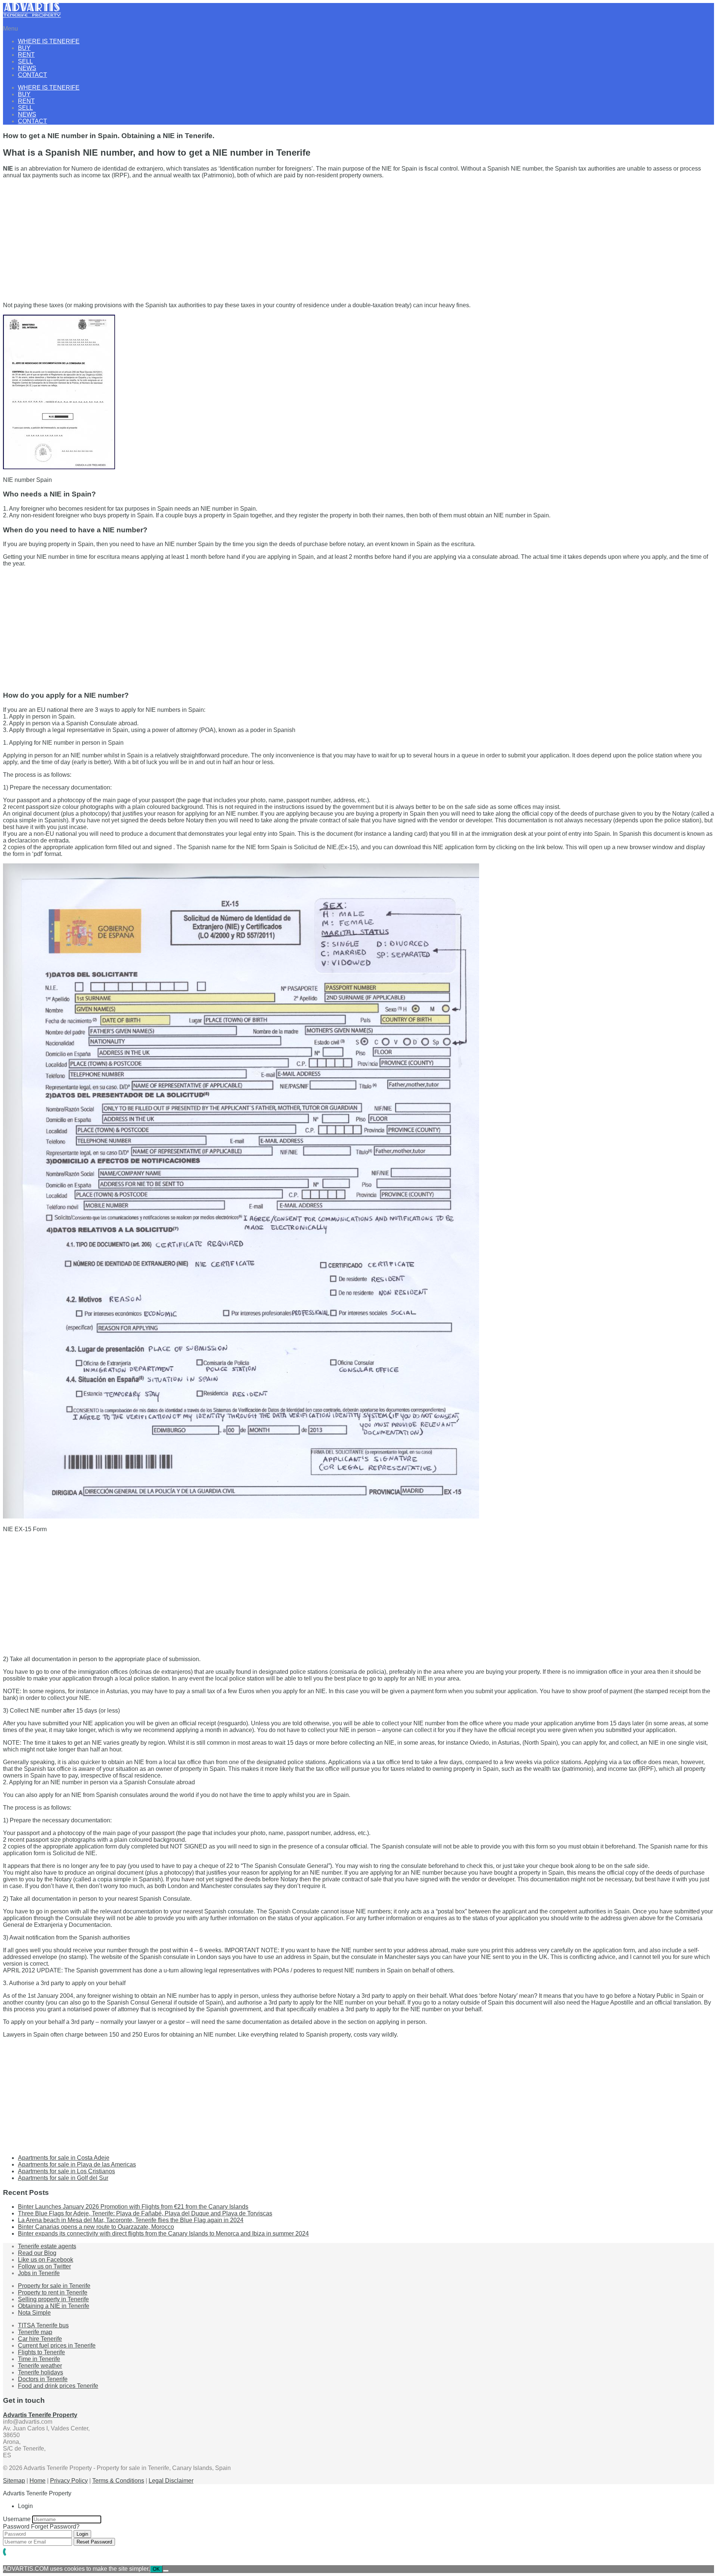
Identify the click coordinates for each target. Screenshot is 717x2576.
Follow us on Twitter (44, 2266)
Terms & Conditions (118, 2481)
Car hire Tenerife (40, 2339)
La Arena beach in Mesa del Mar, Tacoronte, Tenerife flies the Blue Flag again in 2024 (131, 2220)
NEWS (27, 68)
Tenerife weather (40, 2366)
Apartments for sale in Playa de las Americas (77, 2164)
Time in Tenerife (39, 2359)
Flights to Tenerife (41, 2352)
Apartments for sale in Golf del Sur (63, 2178)
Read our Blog (37, 2253)
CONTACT (32, 75)
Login (82, 2534)
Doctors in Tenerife (43, 2379)
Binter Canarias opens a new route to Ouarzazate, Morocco (96, 2227)
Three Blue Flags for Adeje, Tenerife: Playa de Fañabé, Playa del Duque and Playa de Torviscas (145, 2213)
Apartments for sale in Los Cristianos (66, 2171)
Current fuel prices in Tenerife (57, 2346)
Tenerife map (35, 2332)
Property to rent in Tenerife (53, 2292)
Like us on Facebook (46, 2260)
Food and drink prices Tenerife (58, 2386)
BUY (24, 48)
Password (16, 2527)
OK (156, 2569)
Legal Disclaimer (171, 2481)
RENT (26, 55)
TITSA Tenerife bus (43, 2325)
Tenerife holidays (41, 2372)
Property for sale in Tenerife (54, 2286)
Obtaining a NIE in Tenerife (54, 2306)
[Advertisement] (227, 237)
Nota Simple (34, 2313)
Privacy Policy (69, 2481)
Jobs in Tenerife (39, 2273)
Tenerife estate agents (47, 2246)
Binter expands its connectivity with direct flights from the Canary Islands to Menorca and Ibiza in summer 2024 (163, 2234)
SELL (25, 61)
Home (38, 2481)
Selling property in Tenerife (53, 2299)
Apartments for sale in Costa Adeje (64, 2158)
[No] (166, 2571)
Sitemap (14, 2481)
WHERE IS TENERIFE (49, 41)
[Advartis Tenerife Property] (32, 16)
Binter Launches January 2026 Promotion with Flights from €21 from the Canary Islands (133, 2207)
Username (17, 2519)
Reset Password (94, 2542)
